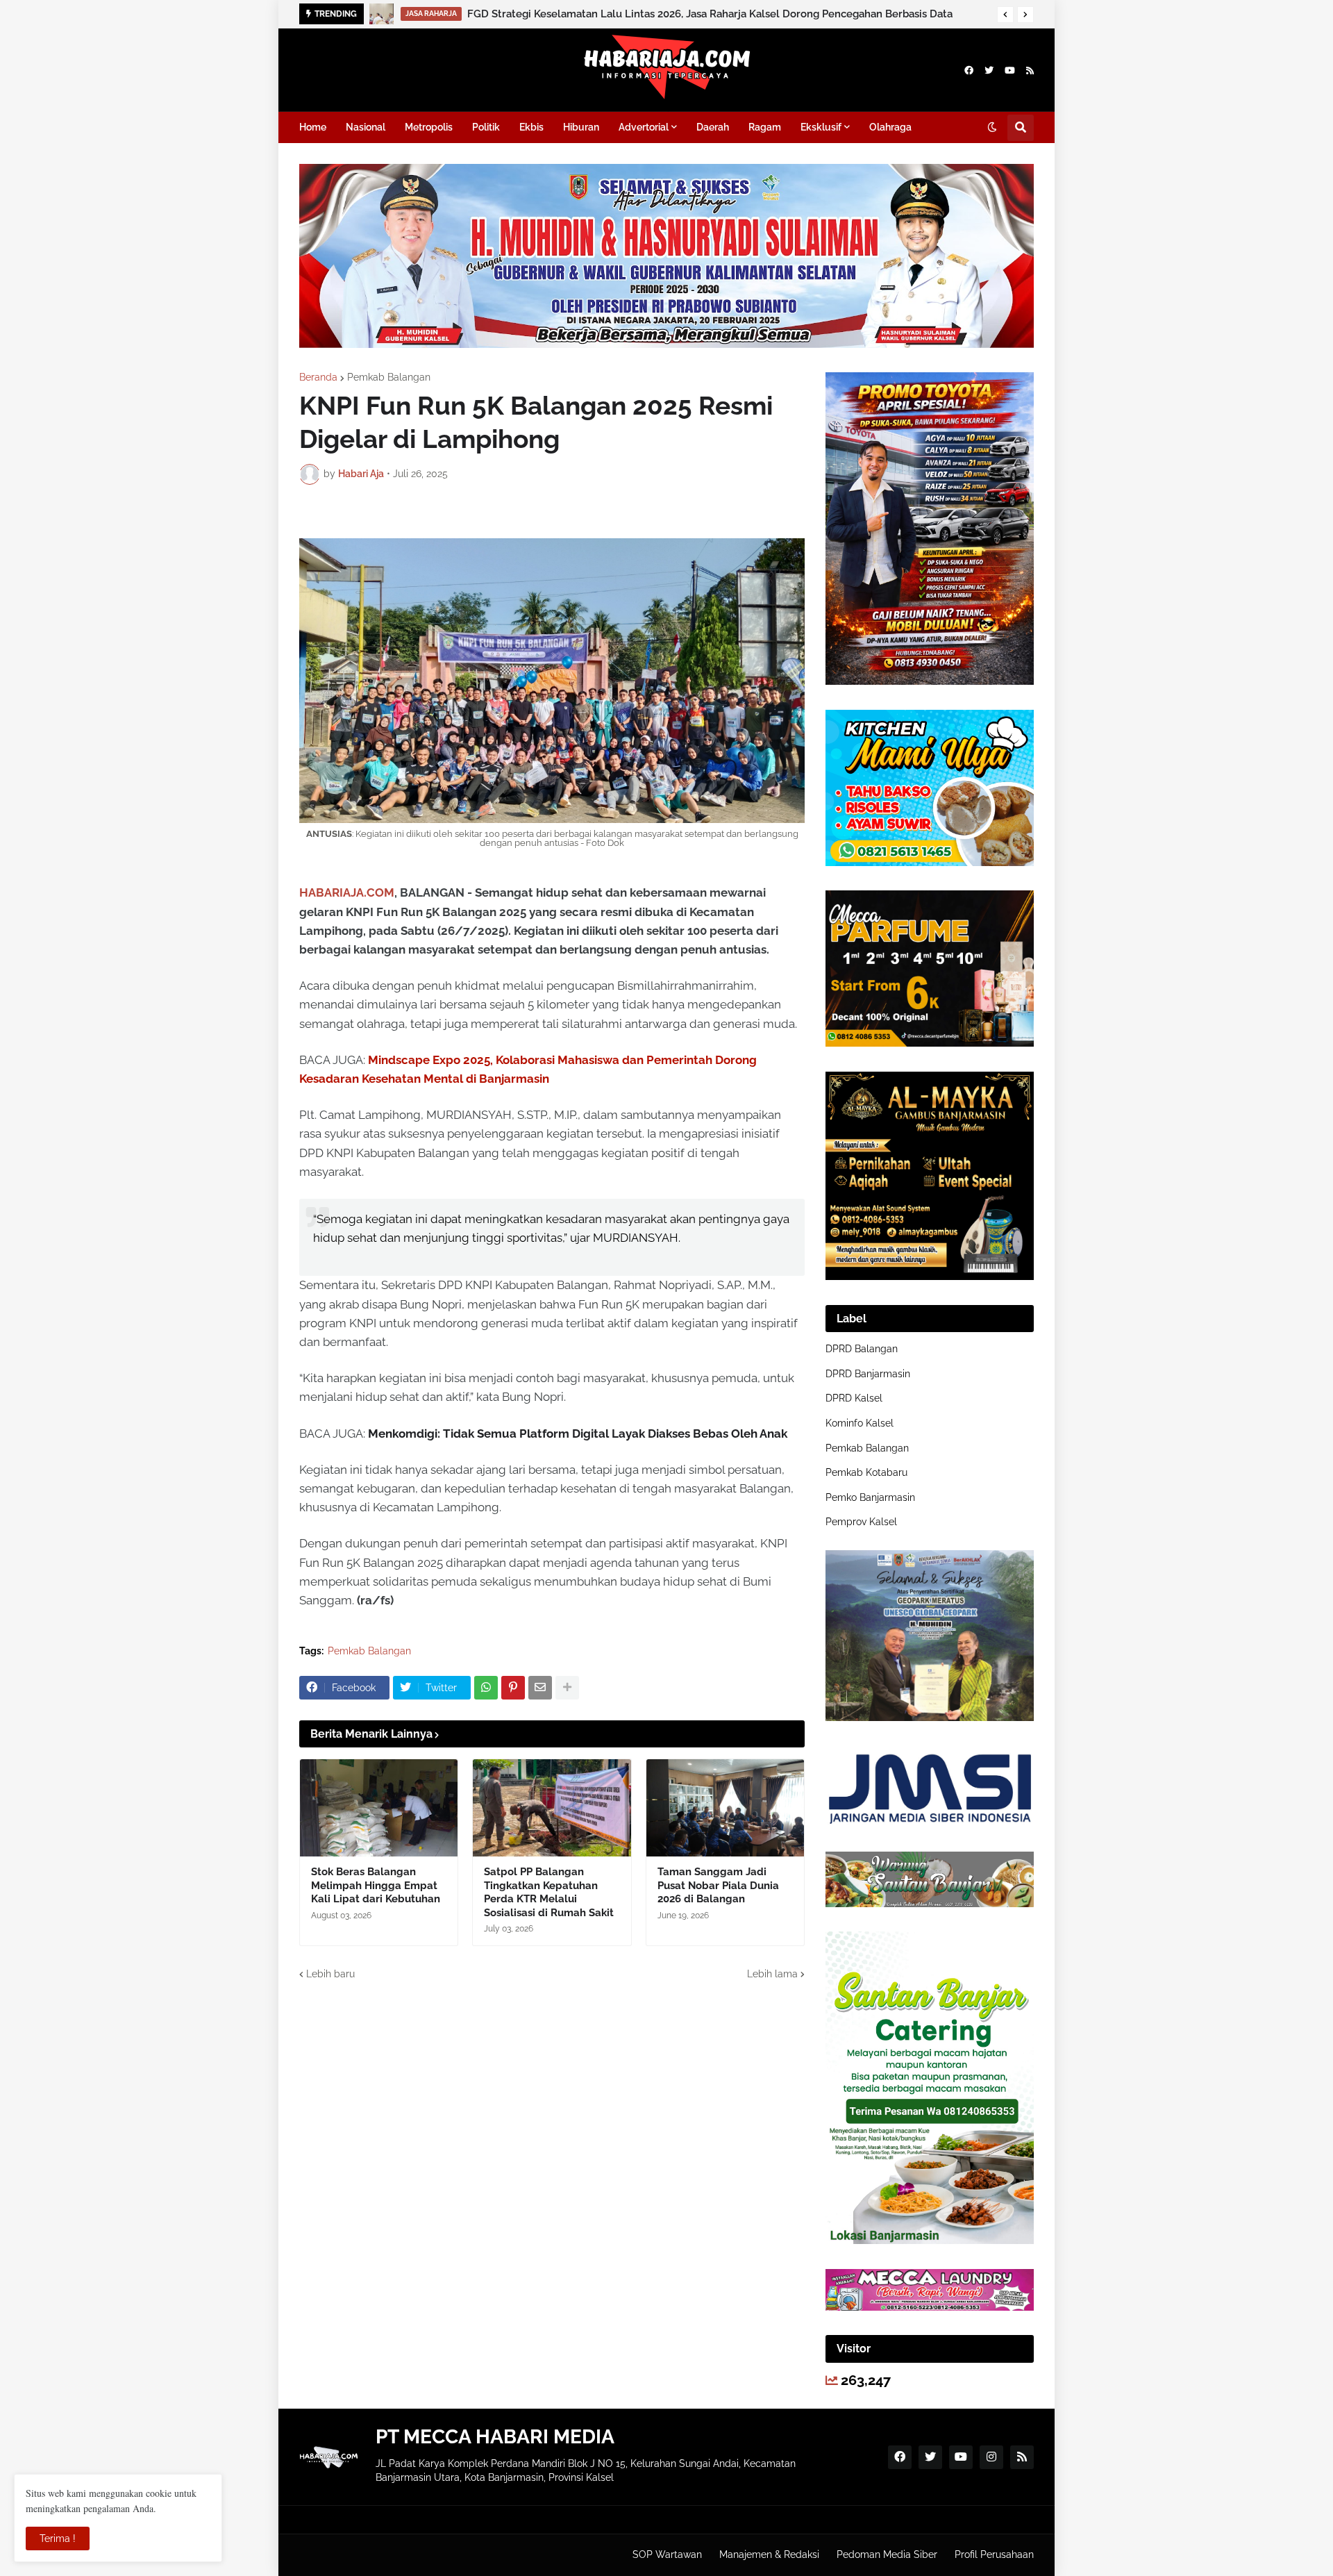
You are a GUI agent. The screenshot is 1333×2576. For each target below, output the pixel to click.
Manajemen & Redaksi (769, 2554)
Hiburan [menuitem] (581, 127)
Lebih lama (772, 1974)
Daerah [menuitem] (713, 127)
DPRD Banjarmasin (868, 1374)
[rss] (1030, 70)
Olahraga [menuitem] (890, 127)
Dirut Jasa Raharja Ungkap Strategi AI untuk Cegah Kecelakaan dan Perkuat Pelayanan (679, 14)
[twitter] (989, 70)
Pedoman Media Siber (887, 2554)
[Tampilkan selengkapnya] (567, 1688)
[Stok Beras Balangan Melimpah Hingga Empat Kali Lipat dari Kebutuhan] (379, 1808)
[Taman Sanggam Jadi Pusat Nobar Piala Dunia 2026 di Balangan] (725, 1808)
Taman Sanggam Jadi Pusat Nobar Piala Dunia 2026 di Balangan (718, 1885)
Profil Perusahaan (994, 2554)
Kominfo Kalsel (860, 1423)
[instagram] (991, 2457)
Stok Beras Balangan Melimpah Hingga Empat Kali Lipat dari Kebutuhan (376, 1885)
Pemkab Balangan (389, 377)
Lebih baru (330, 1974)
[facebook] (969, 70)
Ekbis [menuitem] (531, 127)
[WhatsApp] (486, 1688)
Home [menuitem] (313, 127)
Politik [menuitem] (486, 127)
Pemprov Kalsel (861, 1522)
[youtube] (1010, 70)
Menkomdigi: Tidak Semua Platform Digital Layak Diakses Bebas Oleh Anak (578, 1434)
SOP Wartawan (667, 2554)
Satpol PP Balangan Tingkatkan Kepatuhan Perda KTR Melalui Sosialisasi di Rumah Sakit (549, 1892)
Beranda (318, 377)
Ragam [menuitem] (765, 127)
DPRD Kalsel (854, 1398)
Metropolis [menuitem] (429, 127)
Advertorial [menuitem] (644, 127)
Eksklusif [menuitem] (821, 127)
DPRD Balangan (862, 1349)
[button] (1005, 15)
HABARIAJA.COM (347, 892)
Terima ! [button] (58, 2538)
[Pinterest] (513, 1688)
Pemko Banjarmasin (870, 1497)
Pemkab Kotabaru (866, 1472)
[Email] (540, 1688)
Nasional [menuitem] (366, 127)
